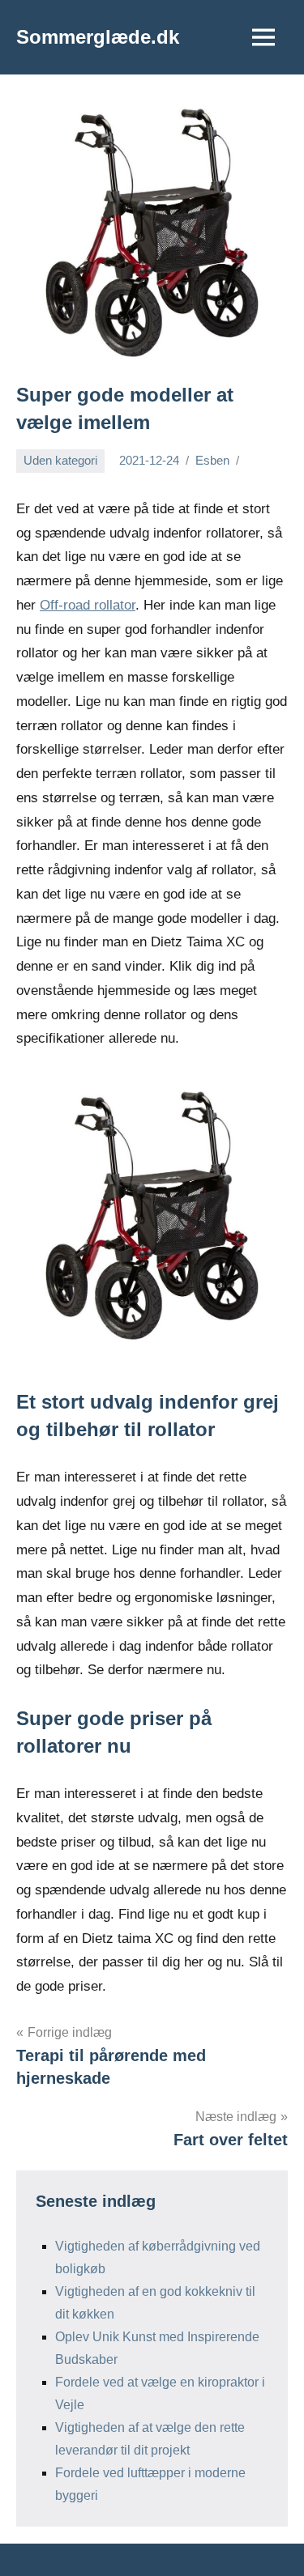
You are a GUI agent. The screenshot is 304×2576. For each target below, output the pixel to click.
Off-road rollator (88, 605)
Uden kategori (60, 460)
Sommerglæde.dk (98, 37)
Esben (212, 460)
